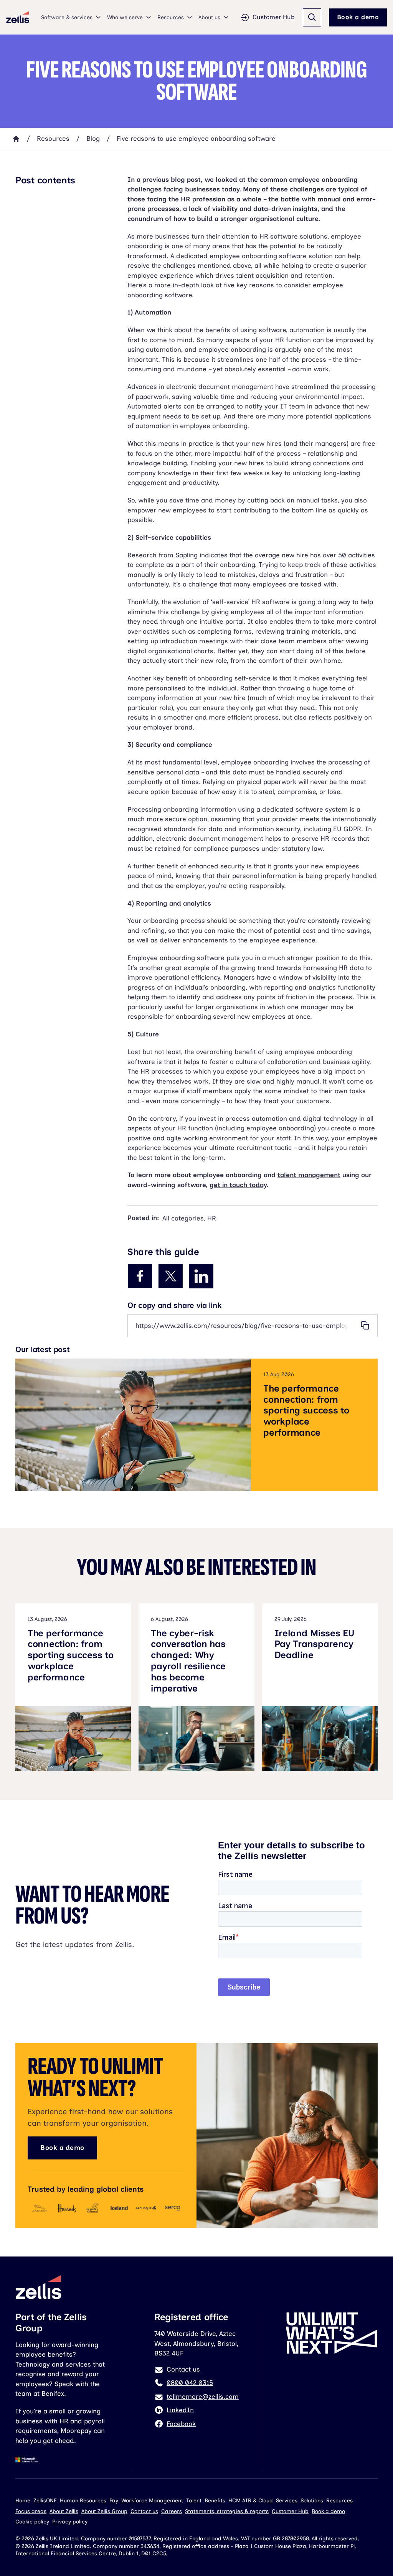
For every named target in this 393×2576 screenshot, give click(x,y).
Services (287, 2501)
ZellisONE (45, 2501)
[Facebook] (140, 1276)
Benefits (215, 2501)
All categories (183, 1218)
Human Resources (83, 2501)
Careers (172, 2511)
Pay (114, 2501)
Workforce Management (152, 2501)
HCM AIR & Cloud (251, 2501)
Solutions (312, 2501)
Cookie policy (32, 2522)
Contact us (144, 2511)
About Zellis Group (104, 2511)
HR (212, 1218)
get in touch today (238, 1185)
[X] (170, 1276)
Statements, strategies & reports (227, 2511)
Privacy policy (70, 2522)
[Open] (312, 17)
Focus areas (31, 2511)
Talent (194, 2501)
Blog (93, 138)
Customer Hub (274, 17)
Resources (53, 138)
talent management (309, 1175)
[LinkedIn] (201, 1276)
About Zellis (64, 2511)
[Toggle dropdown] (98, 17)
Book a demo (358, 17)
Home (23, 2501)
